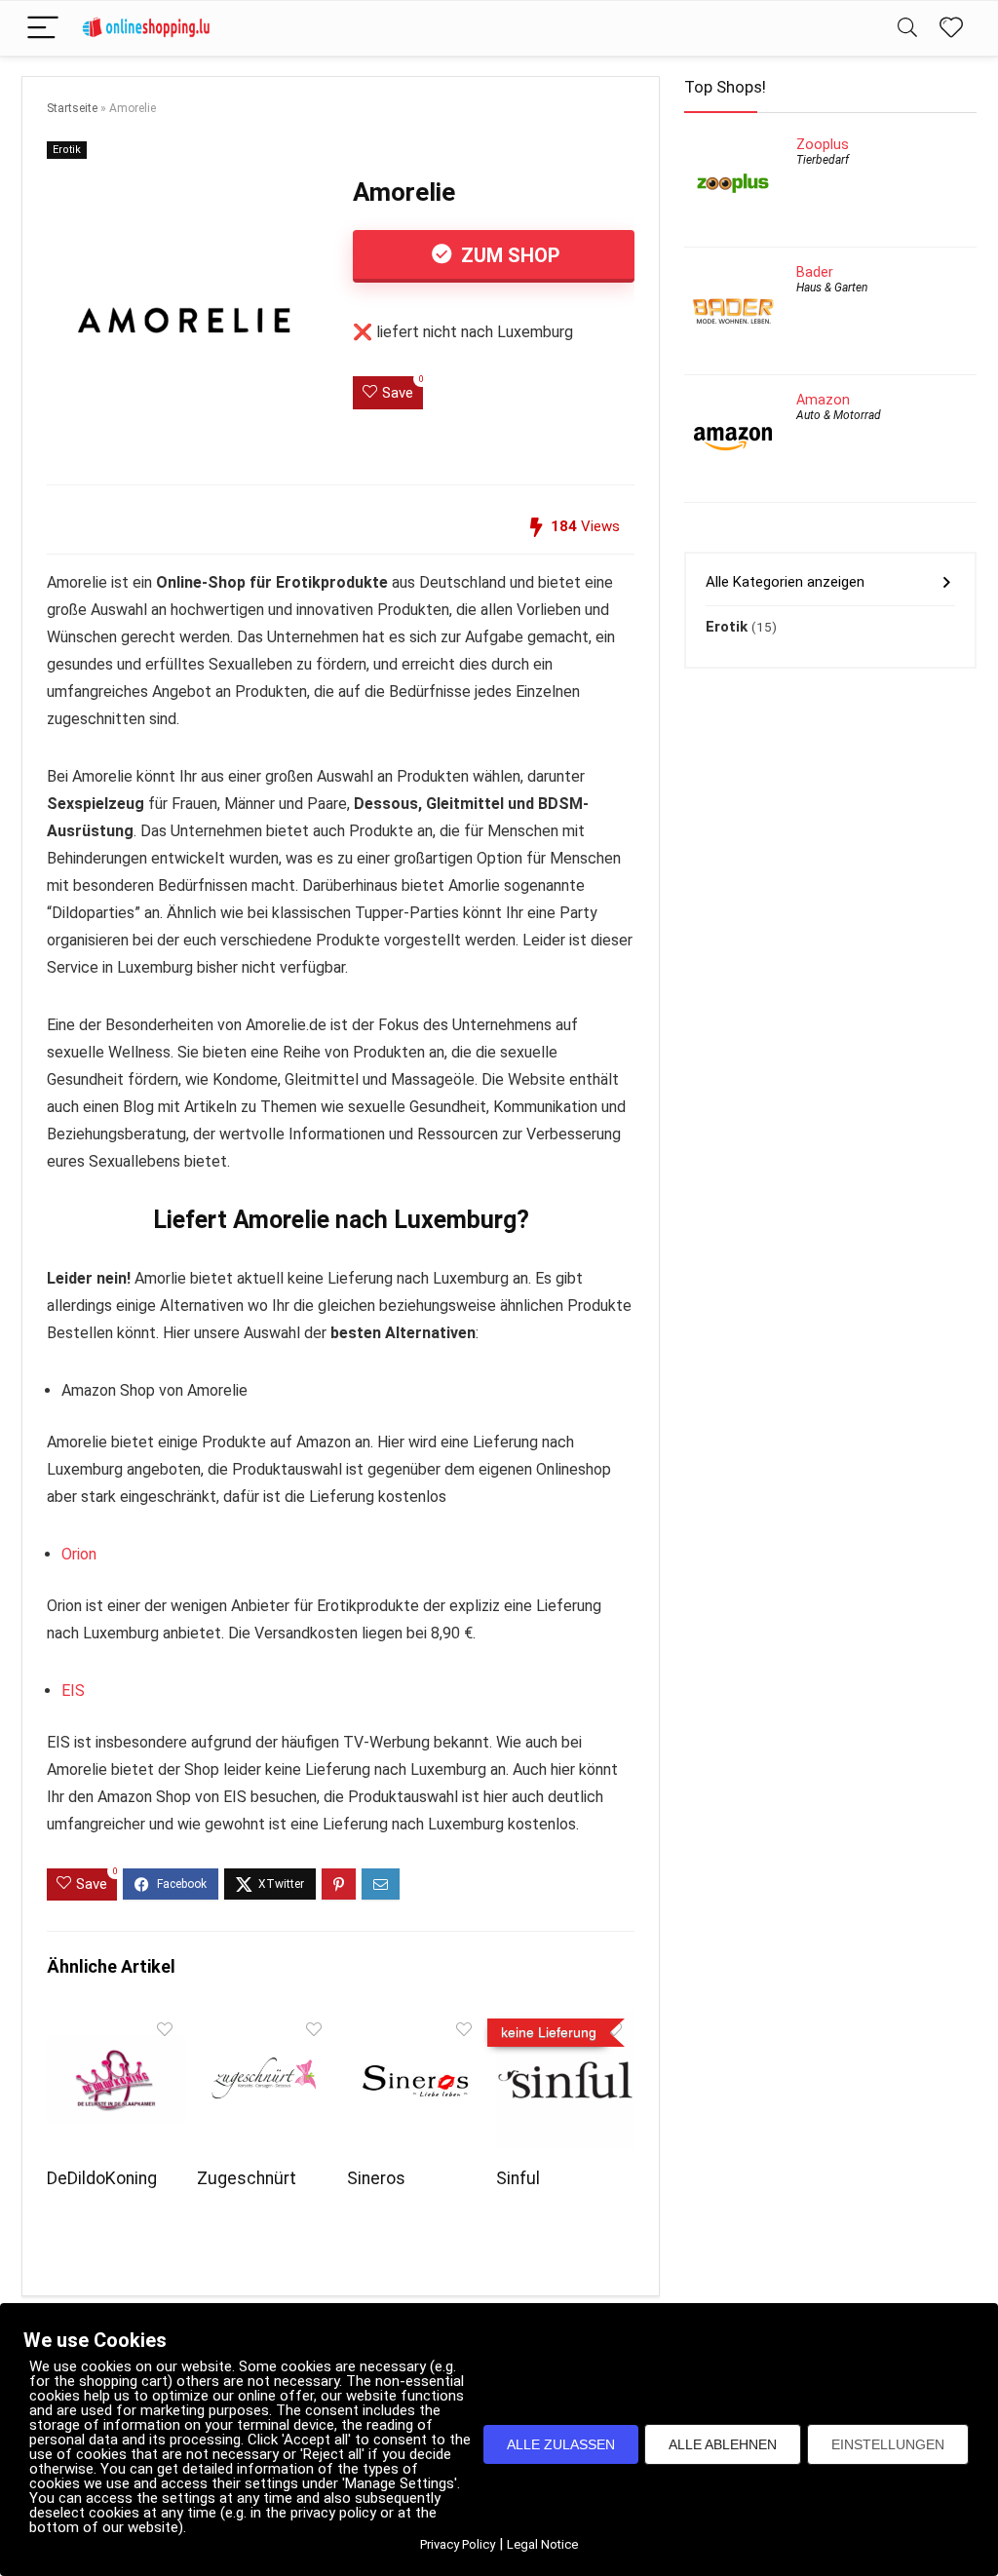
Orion (79, 1554)
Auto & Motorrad (839, 415)
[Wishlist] (951, 28)
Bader (815, 272)
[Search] (907, 29)
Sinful (518, 2178)
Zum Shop (508, 255)
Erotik (67, 150)
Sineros (376, 2178)
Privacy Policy (458, 2544)
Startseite (72, 108)
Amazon (823, 400)
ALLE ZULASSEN (561, 2444)
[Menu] (43, 29)
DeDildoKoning (102, 2178)
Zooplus (823, 144)
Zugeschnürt (247, 2178)
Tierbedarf (823, 160)
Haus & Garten (832, 288)
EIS (73, 1691)
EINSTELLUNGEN (888, 2444)
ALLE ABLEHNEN (723, 2444)
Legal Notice (542, 2544)
